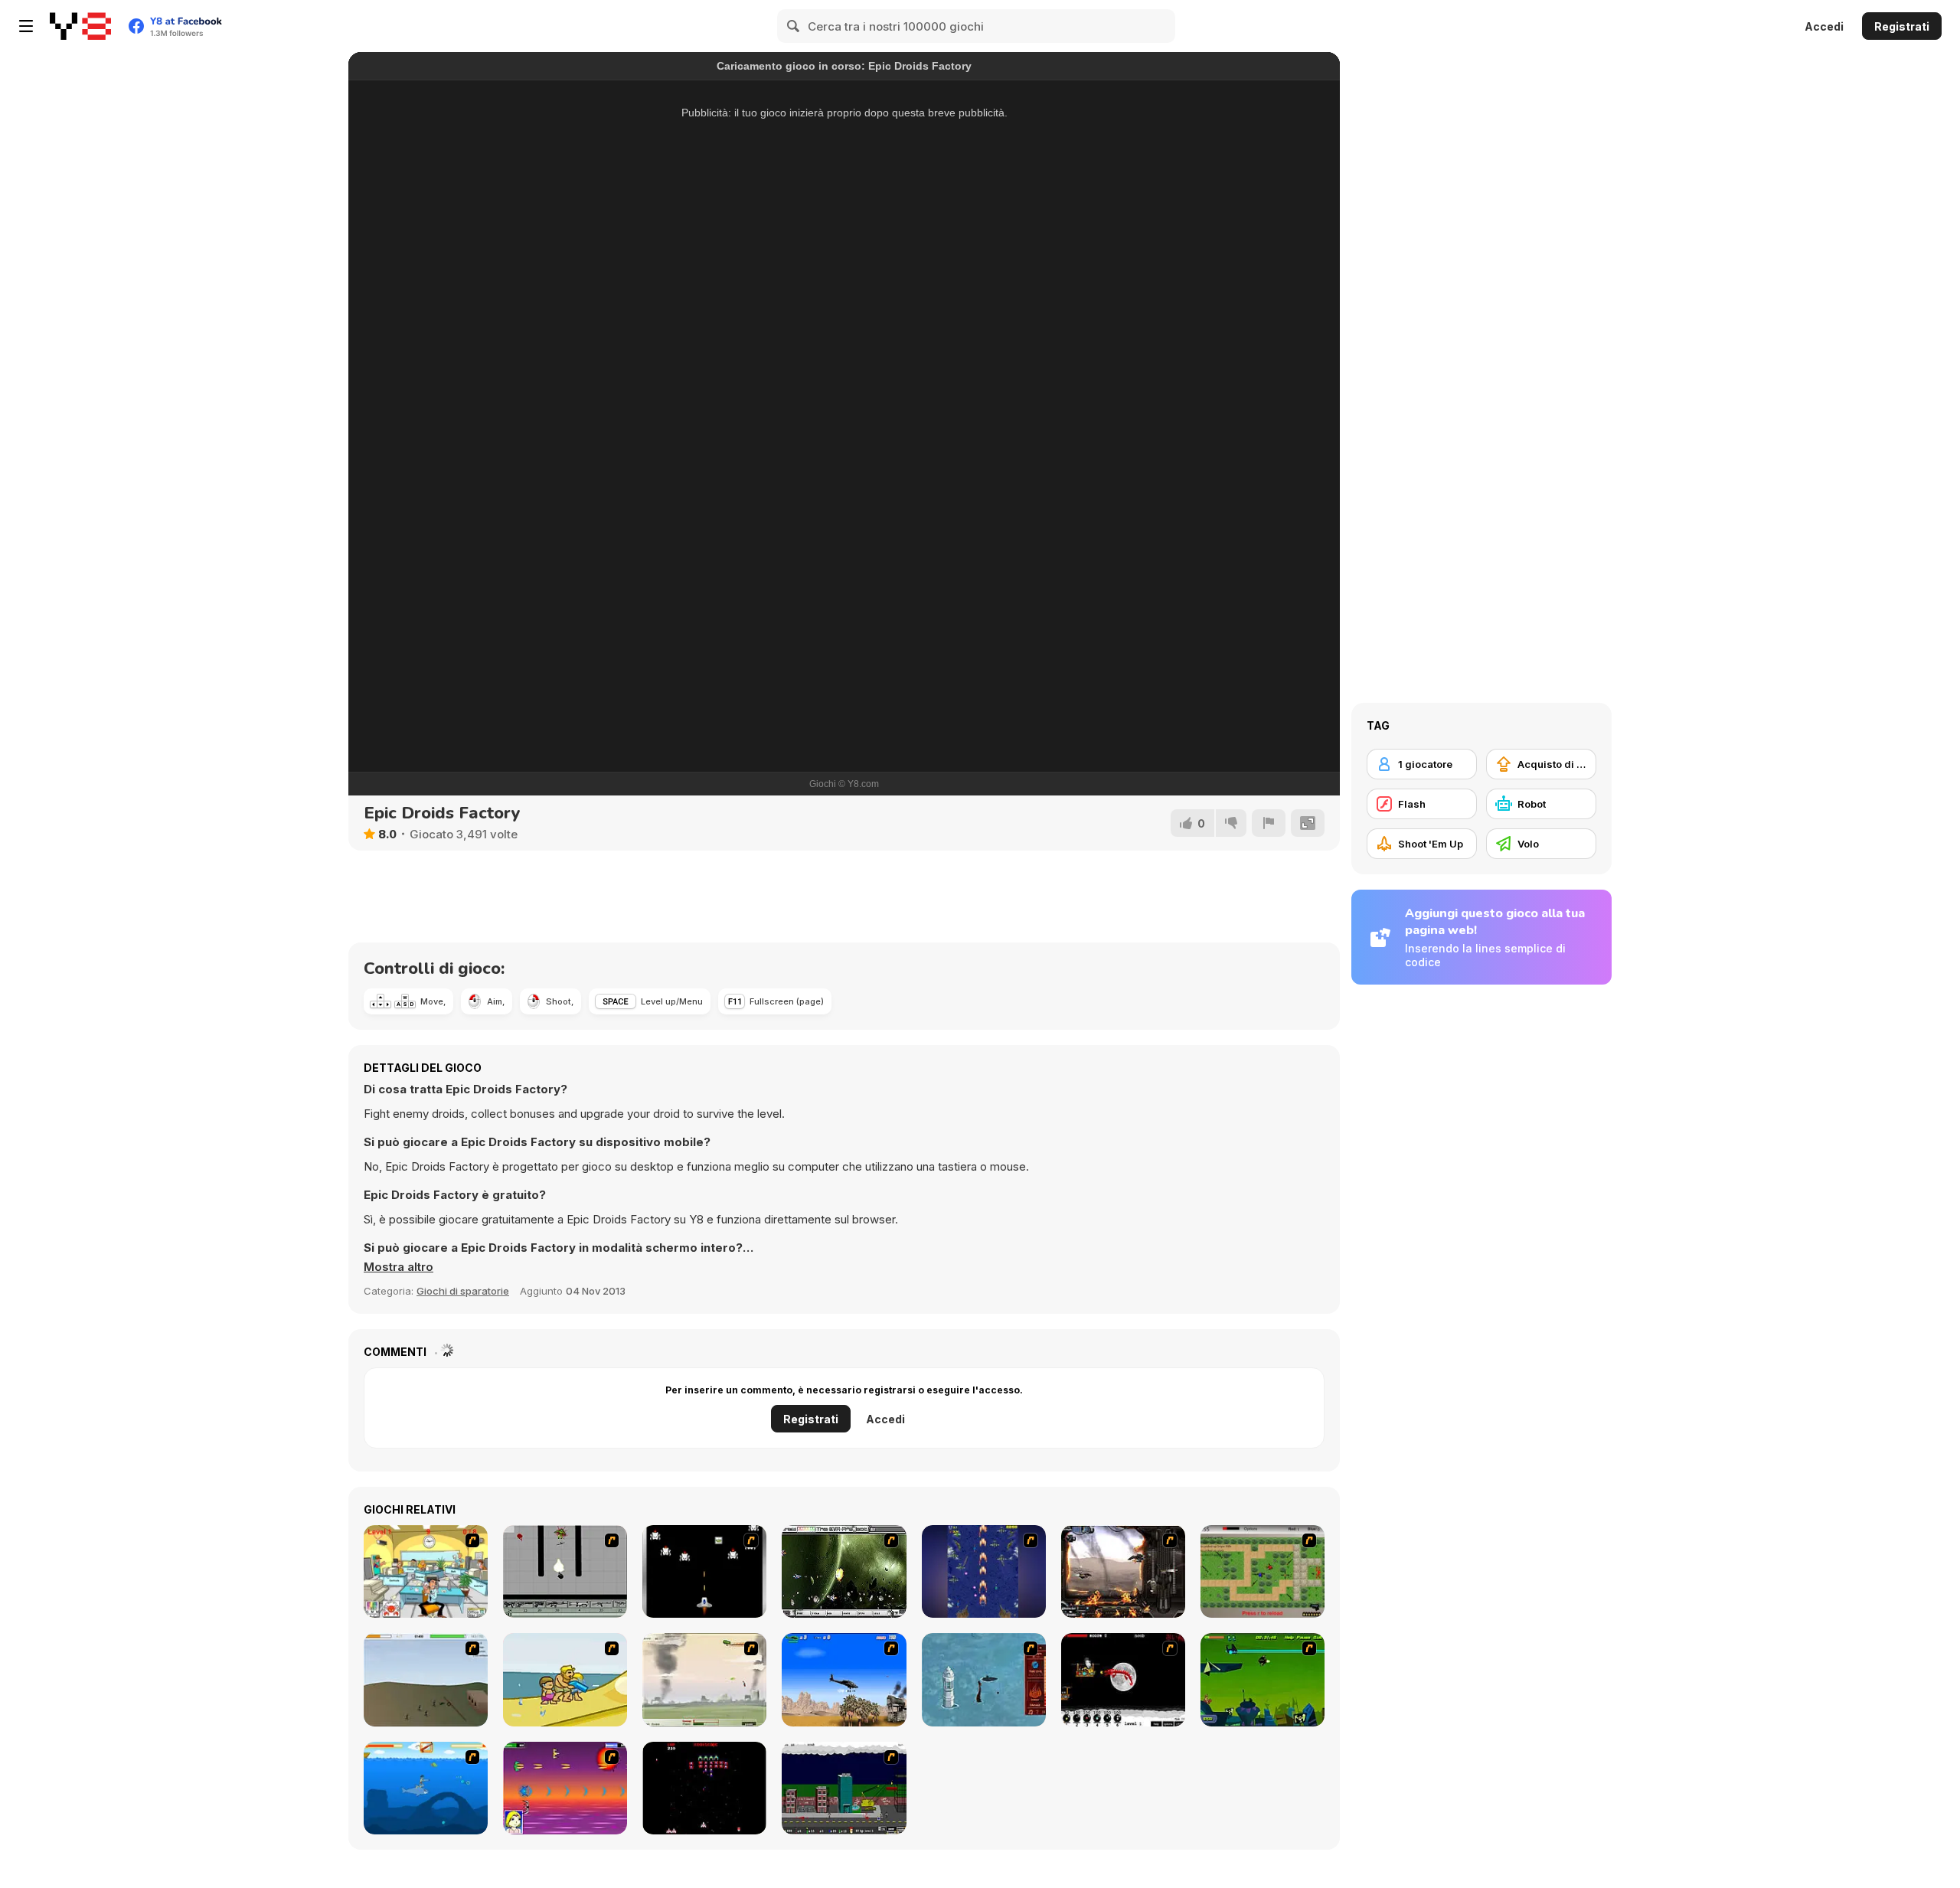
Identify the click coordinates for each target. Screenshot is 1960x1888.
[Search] (794, 26)
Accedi (1824, 26)
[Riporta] (1269, 823)
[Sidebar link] (26, 26)
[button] (399, 1267)
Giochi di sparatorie (463, 1291)
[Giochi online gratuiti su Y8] (80, 26)
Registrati (1902, 26)
